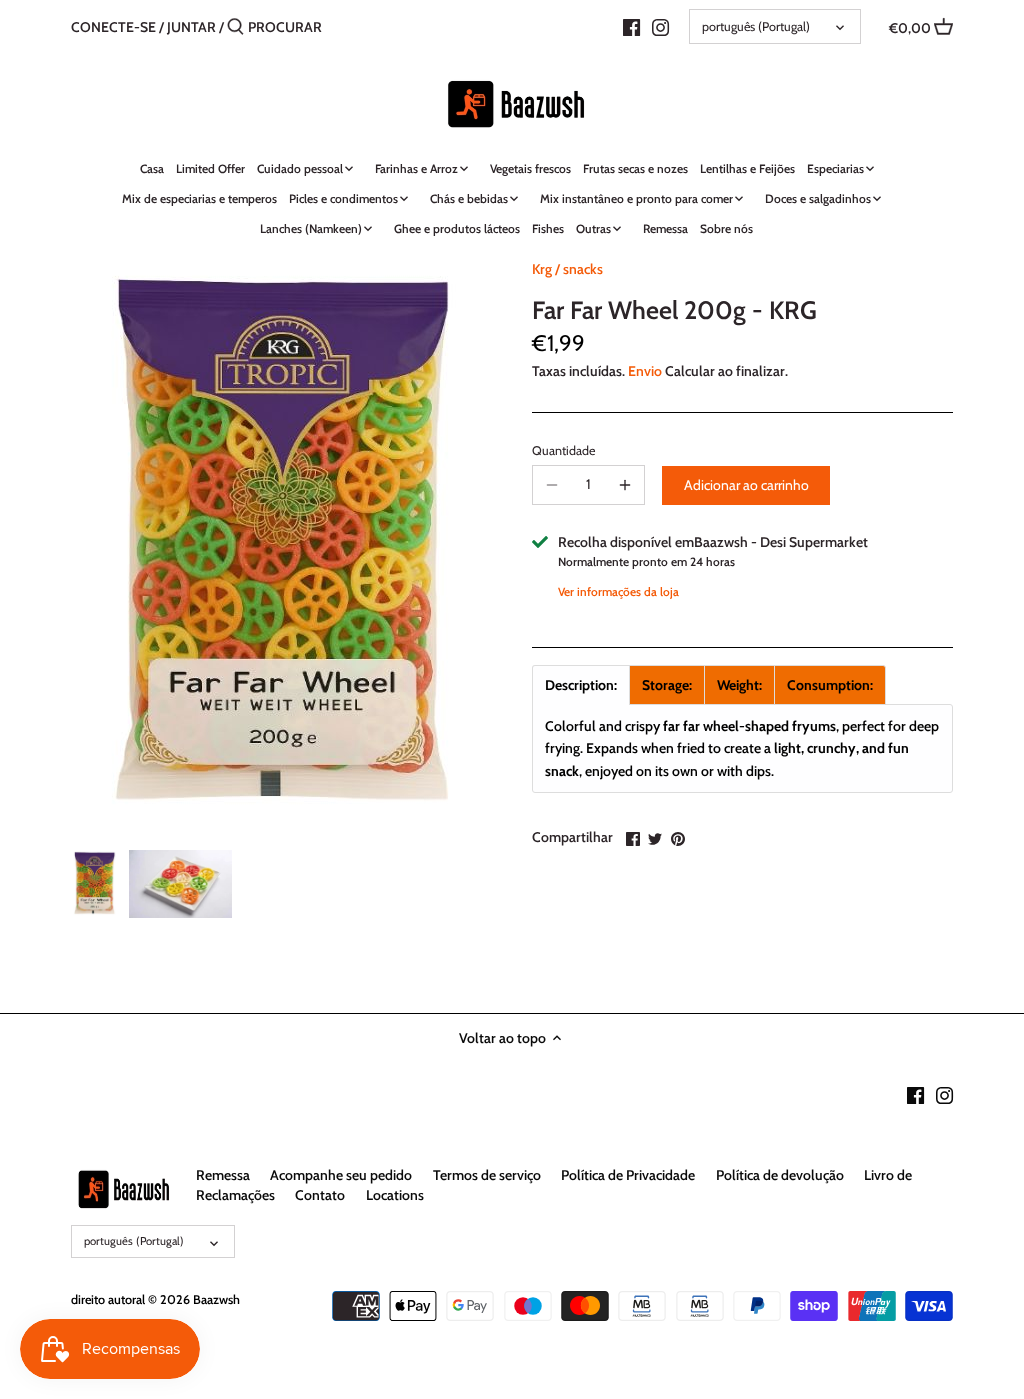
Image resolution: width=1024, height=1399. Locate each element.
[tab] (581, 685)
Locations (395, 1195)
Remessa (223, 1175)
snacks (583, 269)
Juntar (191, 27)
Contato (320, 1195)
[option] (94, 884)
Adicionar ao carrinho (746, 485)
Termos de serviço (487, 1175)
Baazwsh (216, 1299)
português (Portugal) (756, 26)
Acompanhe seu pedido (341, 1175)
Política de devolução (780, 1175)
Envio (645, 371)
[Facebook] (631, 26)
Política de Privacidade (628, 1175)
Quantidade (563, 450)
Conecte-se (113, 27)
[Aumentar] (625, 485)
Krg (542, 269)
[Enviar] (235, 27)
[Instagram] (660, 26)
